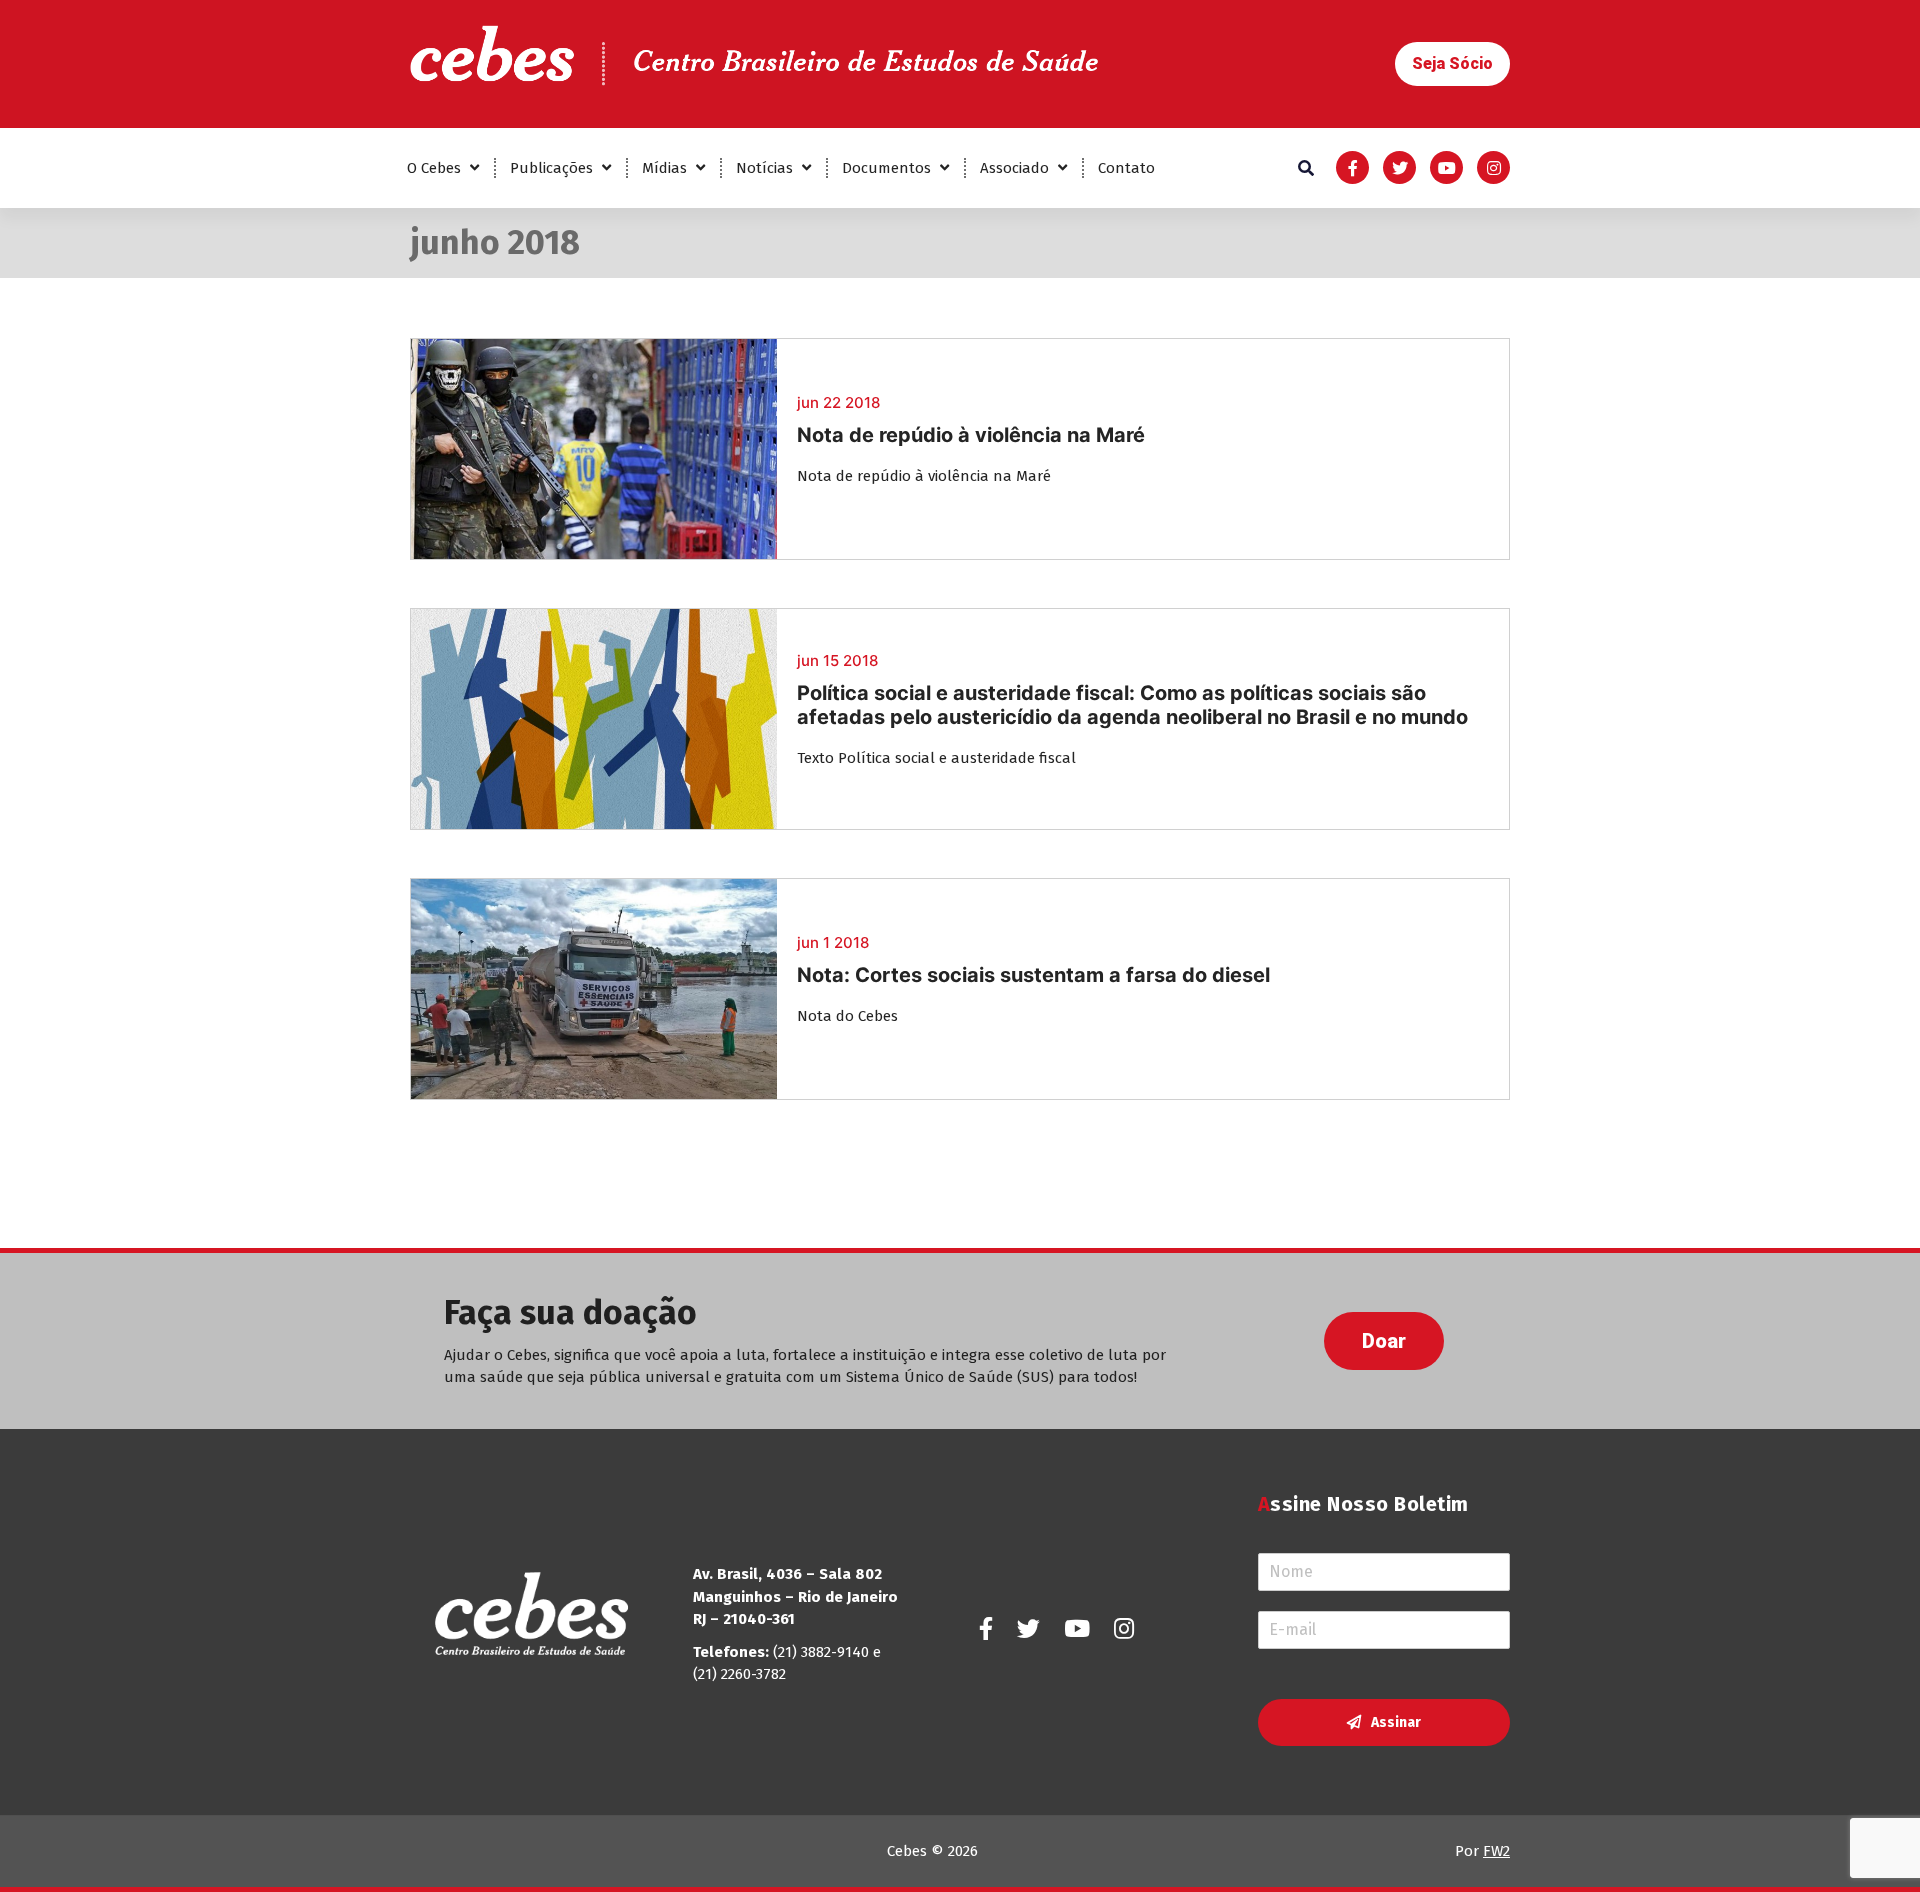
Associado (1014, 168)
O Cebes (434, 168)
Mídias (664, 168)
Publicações (551, 168)
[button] (1452, 64)
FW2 (1496, 1851)
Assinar (1396, 1722)
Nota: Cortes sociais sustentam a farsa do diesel (1033, 975)
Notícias (764, 168)
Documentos (886, 168)
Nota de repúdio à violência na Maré (971, 435)
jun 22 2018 (838, 402)
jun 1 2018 (833, 942)
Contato (1126, 168)
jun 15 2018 (837, 660)
